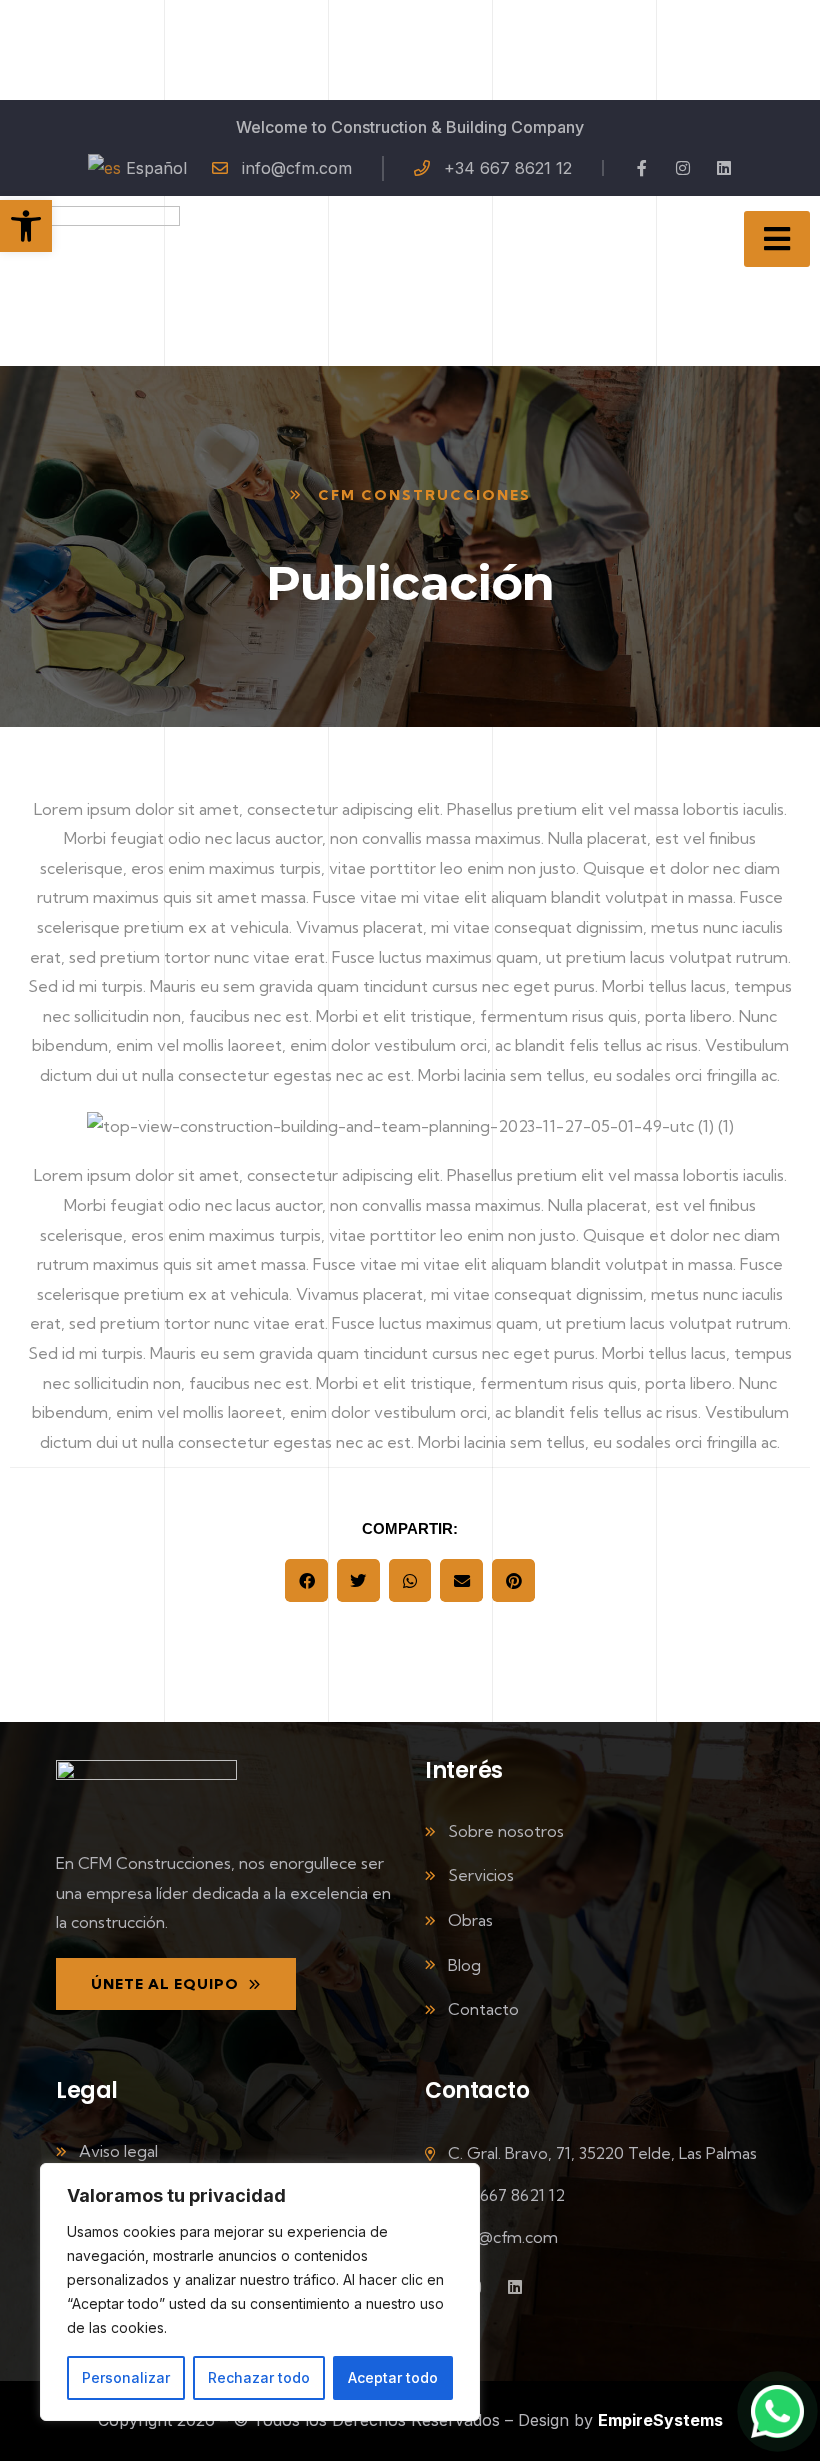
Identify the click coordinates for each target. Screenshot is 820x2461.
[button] (306, 1580)
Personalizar (126, 2377)
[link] (26, 226)
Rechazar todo (259, 2377)
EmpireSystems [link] (660, 2420)
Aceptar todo (393, 2377)
